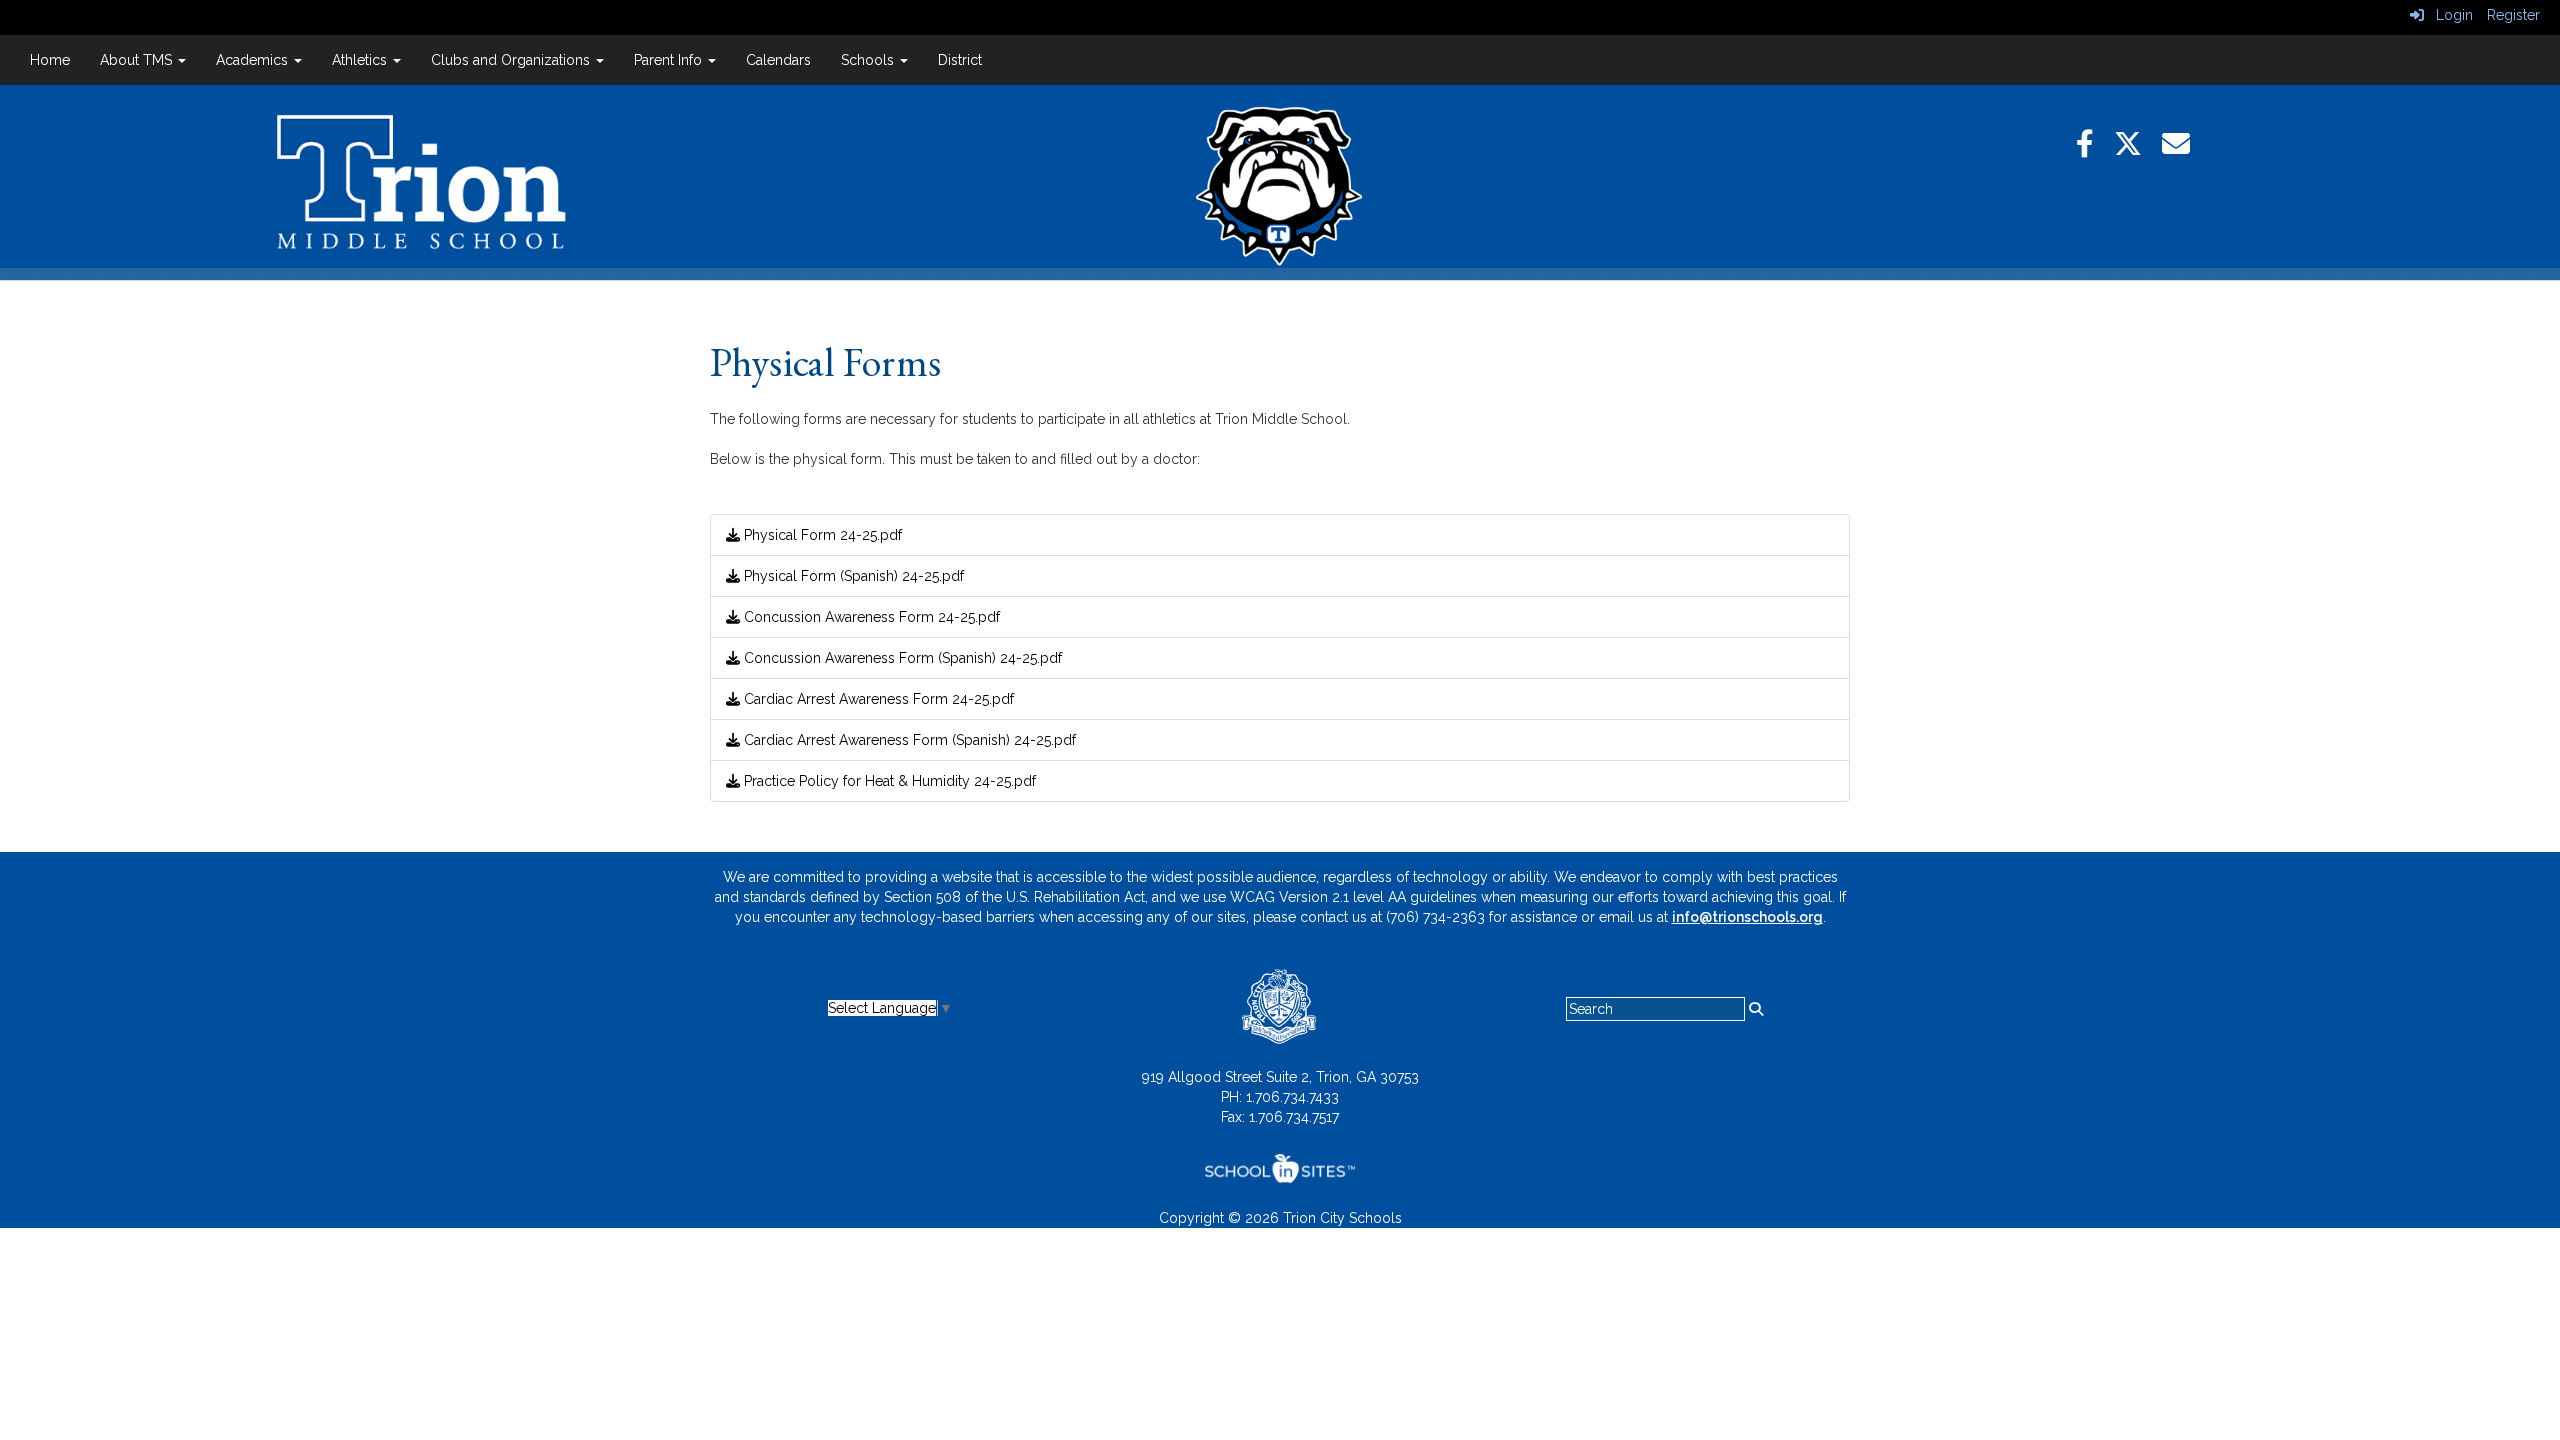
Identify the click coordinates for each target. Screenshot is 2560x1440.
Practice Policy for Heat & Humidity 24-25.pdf (888, 781)
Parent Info (670, 60)
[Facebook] (2095, 144)
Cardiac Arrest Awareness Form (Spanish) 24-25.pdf (908, 740)
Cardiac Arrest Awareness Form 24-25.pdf (877, 699)
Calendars (778, 60)
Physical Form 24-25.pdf (821, 535)
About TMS (138, 60)
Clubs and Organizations (512, 60)
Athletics (361, 60)
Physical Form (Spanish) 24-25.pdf (852, 576)
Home (50, 60)
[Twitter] (2138, 144)
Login (2448, 15)
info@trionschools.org (1747, 917)
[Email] (2186, 144)
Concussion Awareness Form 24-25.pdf (870, 617)
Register (2513, 15)
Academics (254, 60)
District (960, 60)
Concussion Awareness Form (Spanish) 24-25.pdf (901, 658)
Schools (869, 60)
